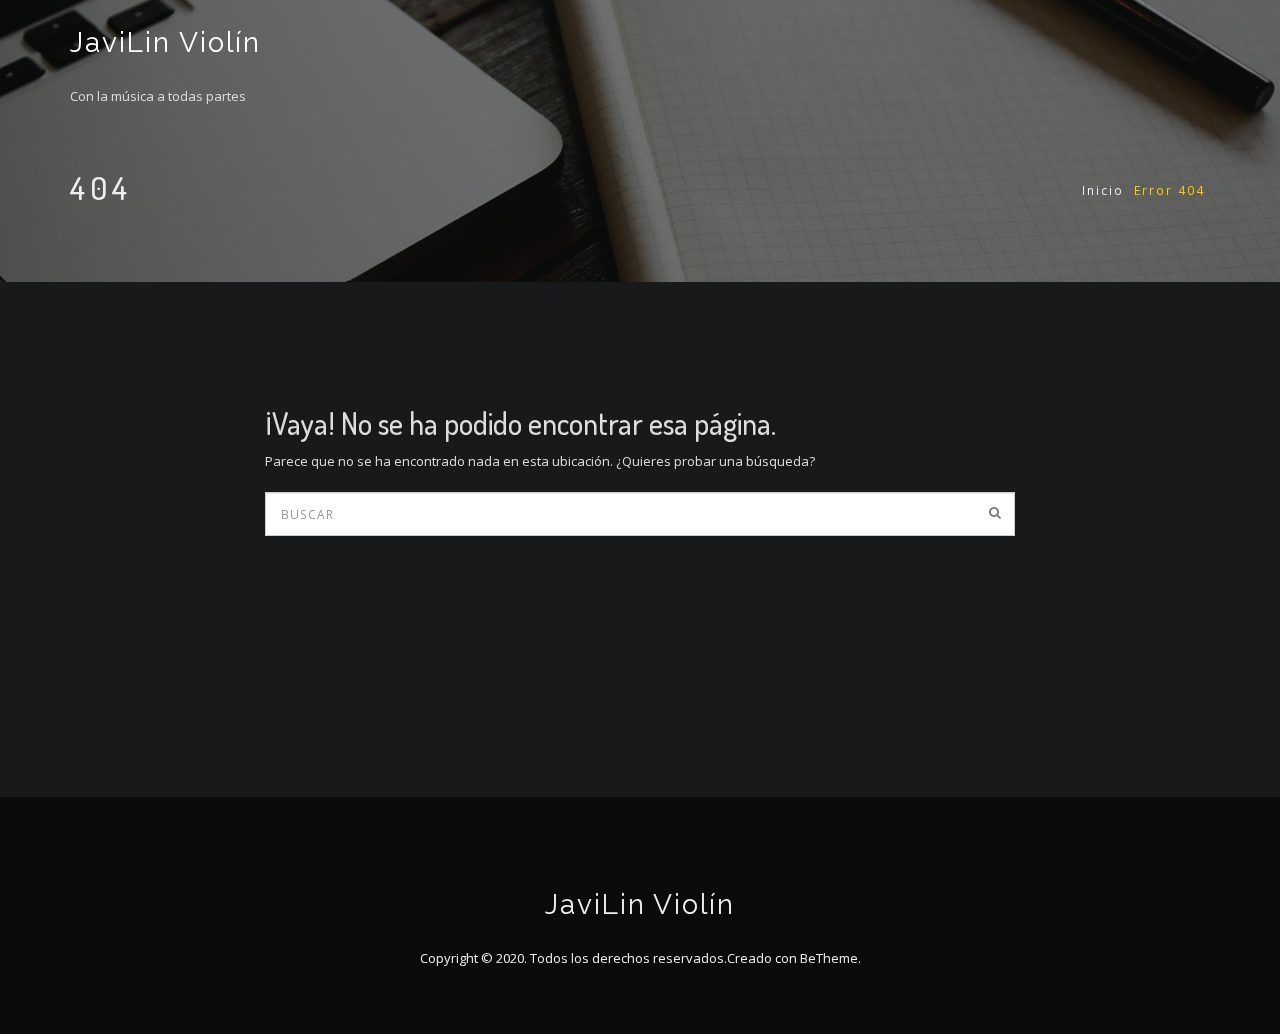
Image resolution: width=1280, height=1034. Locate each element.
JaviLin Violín (165, 42)
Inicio (1103, 190)
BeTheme (829, 958)
